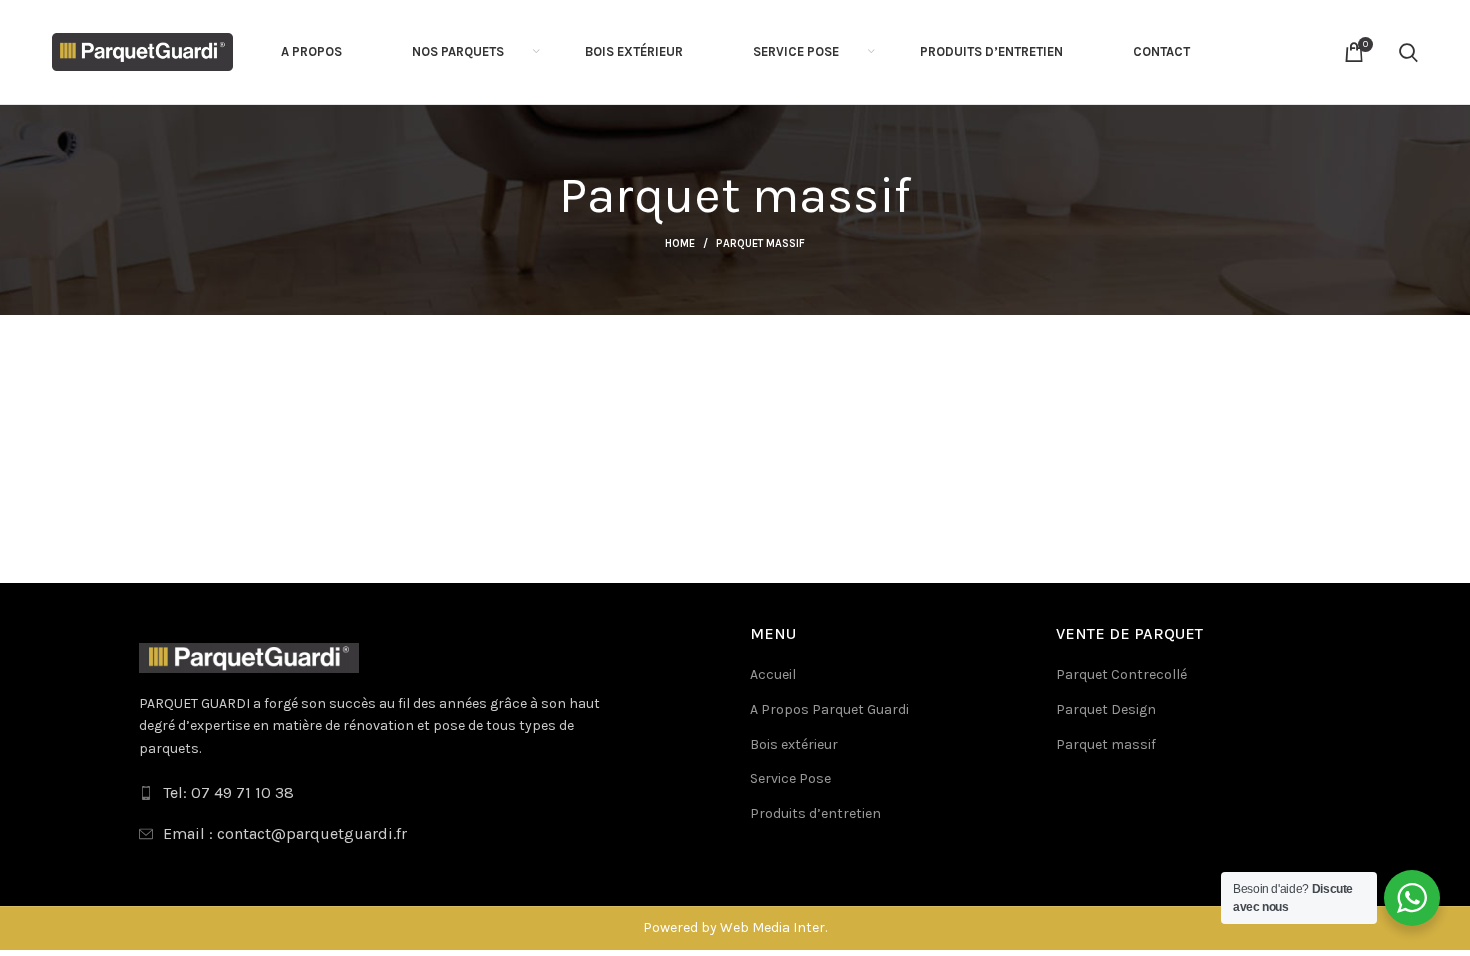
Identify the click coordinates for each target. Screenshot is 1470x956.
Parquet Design (1106, 709)
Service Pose (790, 778)
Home (680, 243)
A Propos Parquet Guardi (829, 709)
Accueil (773, 674)
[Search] (1408, 52)
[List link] (429, 793)
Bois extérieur (794, 744)
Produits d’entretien (815, 813)
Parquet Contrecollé (1121, 674)
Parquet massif (1106, 744)
